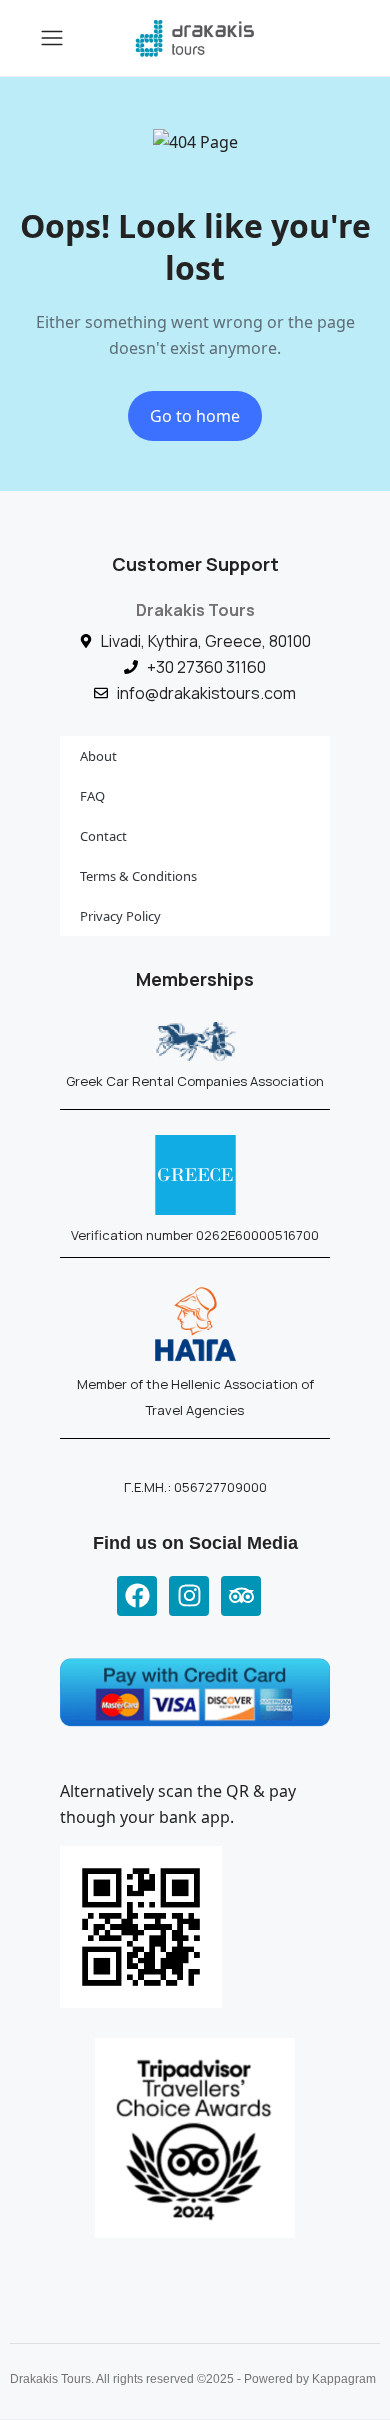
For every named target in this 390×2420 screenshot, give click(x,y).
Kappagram (344, 2379)
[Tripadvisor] (241, 1596)
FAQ (92, 796)
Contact (103, 836)
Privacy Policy (120, 916)
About (98, 756)
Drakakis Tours (195, 610)
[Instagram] (189, 1596)
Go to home (195, 416)
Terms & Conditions (138, 876)
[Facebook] (137, 1596)
